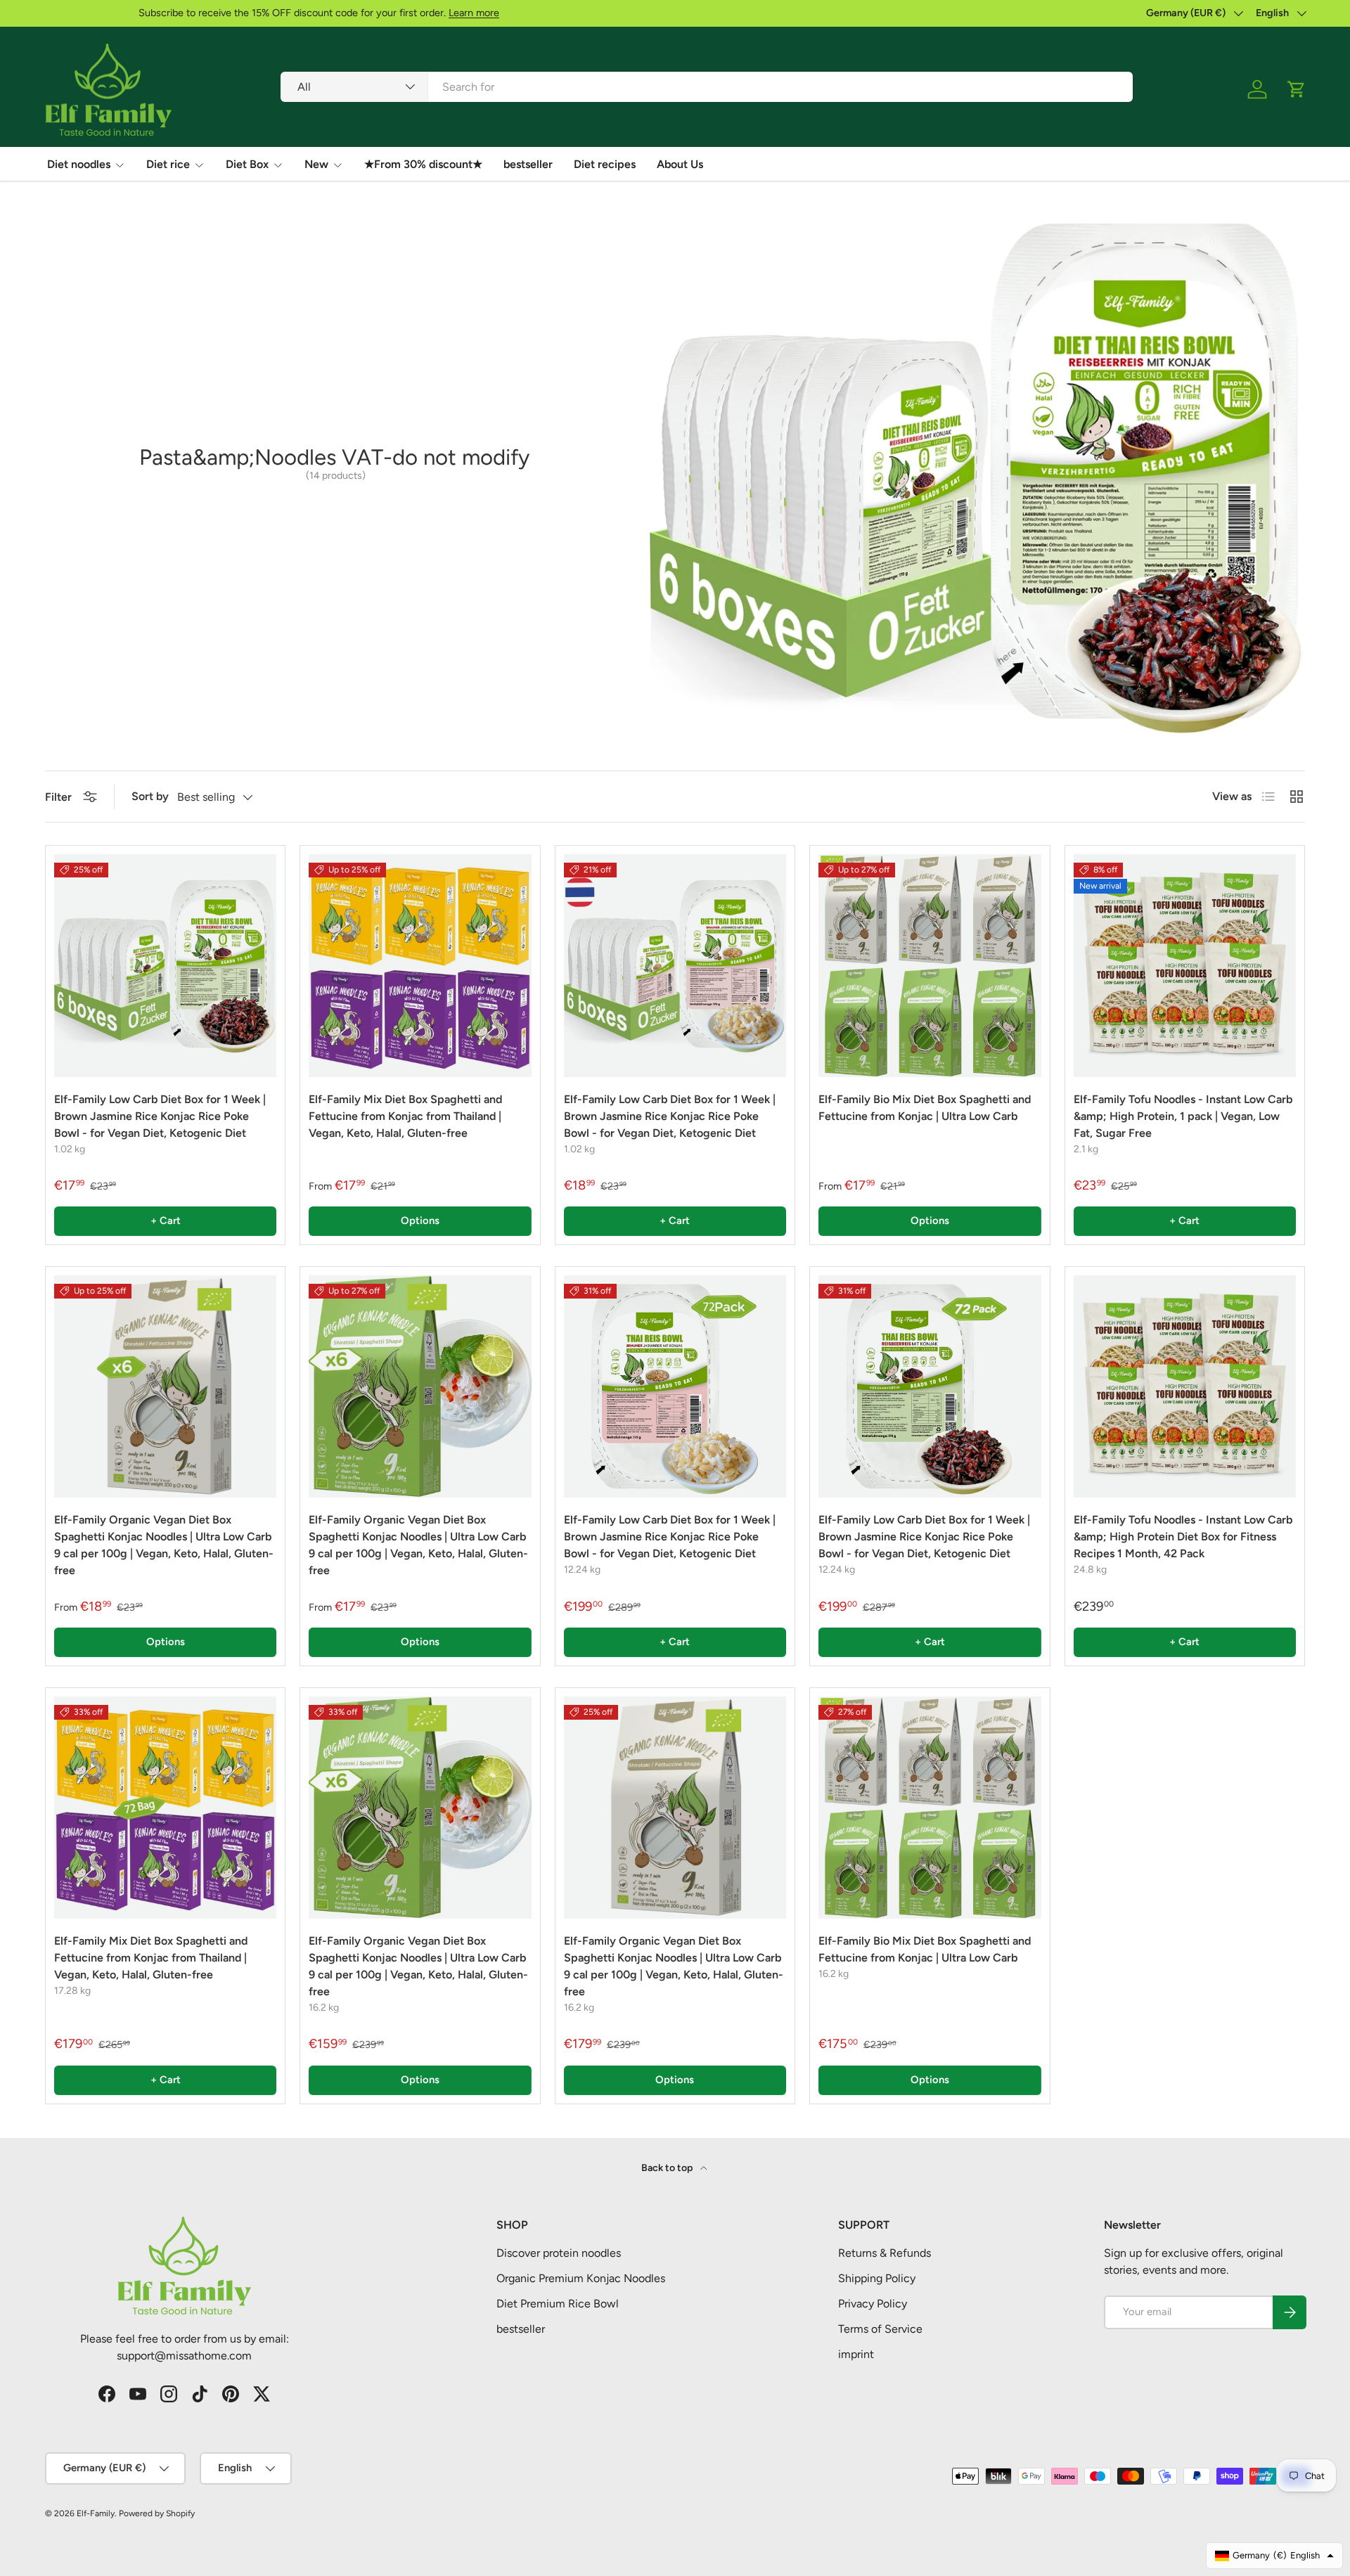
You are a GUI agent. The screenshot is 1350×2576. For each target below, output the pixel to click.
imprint (856, 2354)
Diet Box (247, 164)
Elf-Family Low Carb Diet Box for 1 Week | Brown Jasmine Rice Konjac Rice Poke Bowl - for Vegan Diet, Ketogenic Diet (160, 1116)
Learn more (380, 13)
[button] (1297, 89)
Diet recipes (605, 164)
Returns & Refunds (885, 2253)
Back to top (668, 2168)
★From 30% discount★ (423, 164)
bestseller (528, 164)
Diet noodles (79, 164)
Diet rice (168, 164)
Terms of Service (880, 2329)
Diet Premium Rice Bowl (558, 2304)
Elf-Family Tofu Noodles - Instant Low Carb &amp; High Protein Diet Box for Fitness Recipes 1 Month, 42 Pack (1183, 1537)
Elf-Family (96, 2513)
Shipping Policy (877, 2278)
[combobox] (707, 87)
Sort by (150, 796)
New (316, 164)
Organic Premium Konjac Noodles (581, 2278)
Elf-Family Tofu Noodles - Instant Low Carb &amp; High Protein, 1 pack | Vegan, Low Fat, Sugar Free (1183, 1116)
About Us (680, 164)
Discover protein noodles (559, 2253)
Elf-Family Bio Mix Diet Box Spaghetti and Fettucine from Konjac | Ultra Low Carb (925, 1108)
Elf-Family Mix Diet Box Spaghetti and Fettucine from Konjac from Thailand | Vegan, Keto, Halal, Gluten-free (405, 1116)
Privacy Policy (873, 2304)
